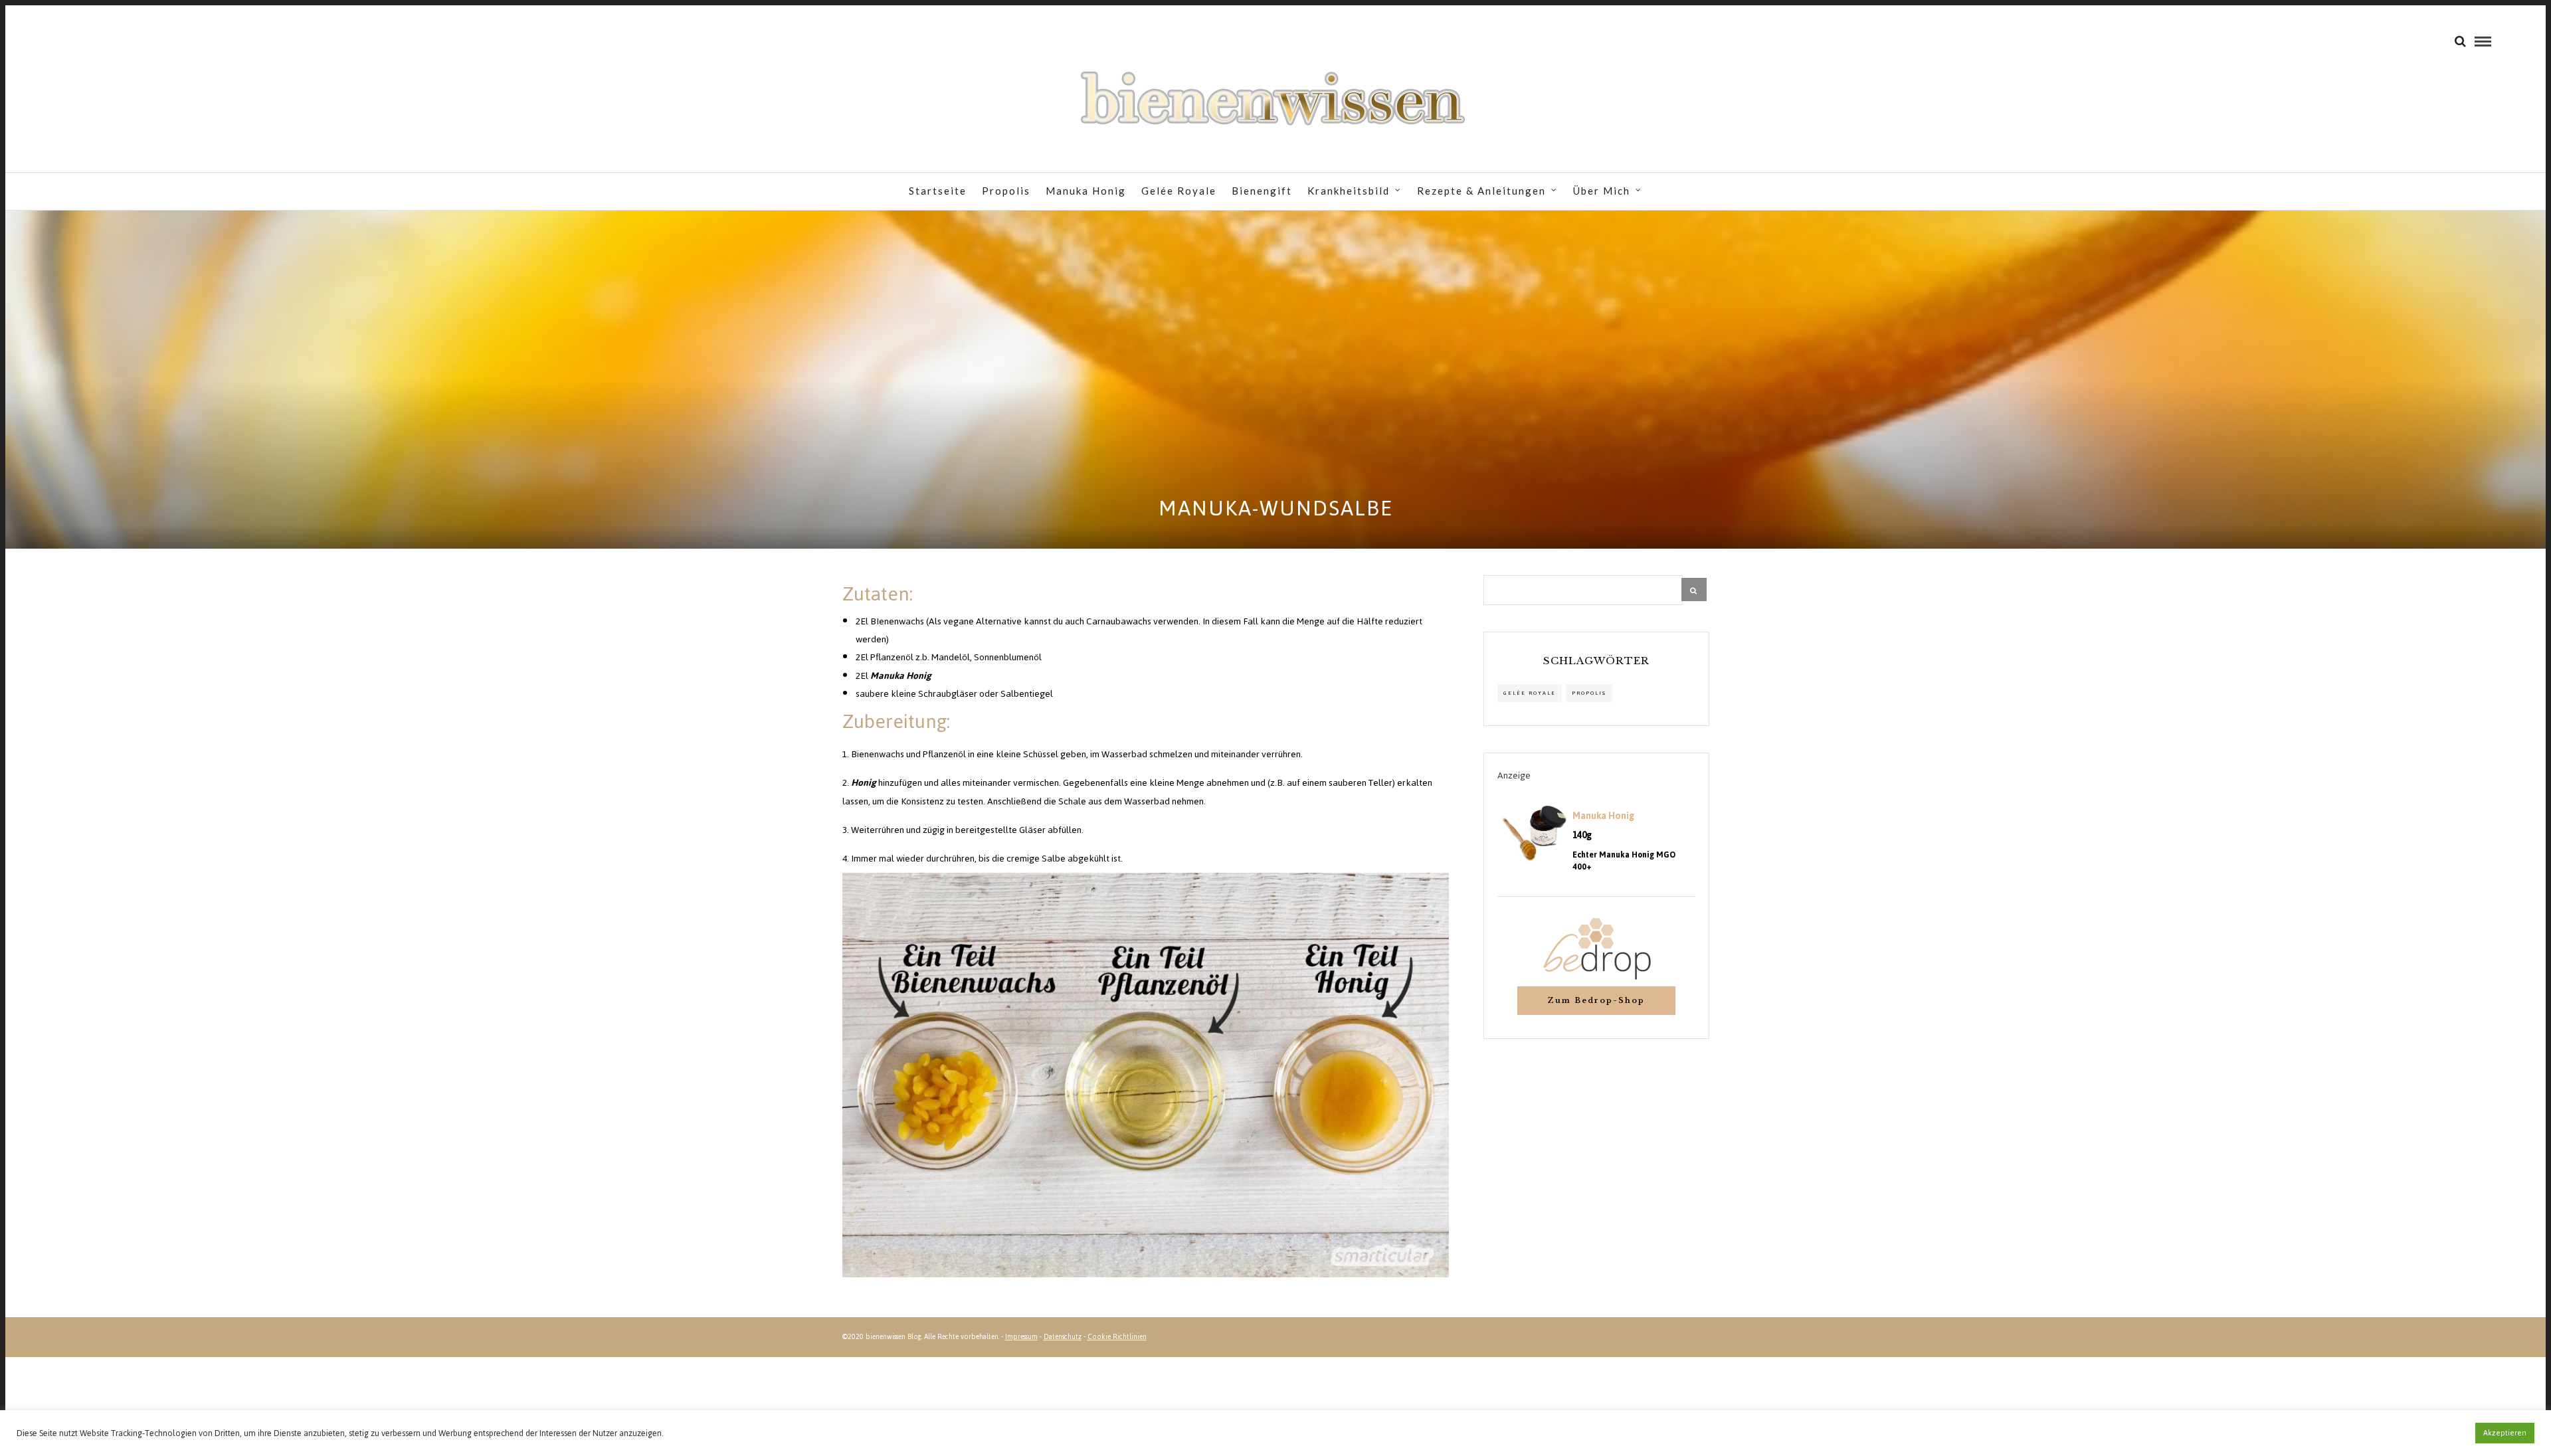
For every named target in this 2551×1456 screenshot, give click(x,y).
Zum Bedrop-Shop (1596, 1000)
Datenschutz (1063, 1337)
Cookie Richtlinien (1117, 1337)
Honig (864, 783)
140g (1582, 836)
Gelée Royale (1179, 191)
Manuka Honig (1086, 191)
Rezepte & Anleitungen (1481, 191)
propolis (1589, 693)
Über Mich (1602, 191)
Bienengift (1262, 191)
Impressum (1021, 1337)
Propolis (1006, 191)
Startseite (938, 191)
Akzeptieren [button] (2505, 1433)
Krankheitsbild (1349, 191)
